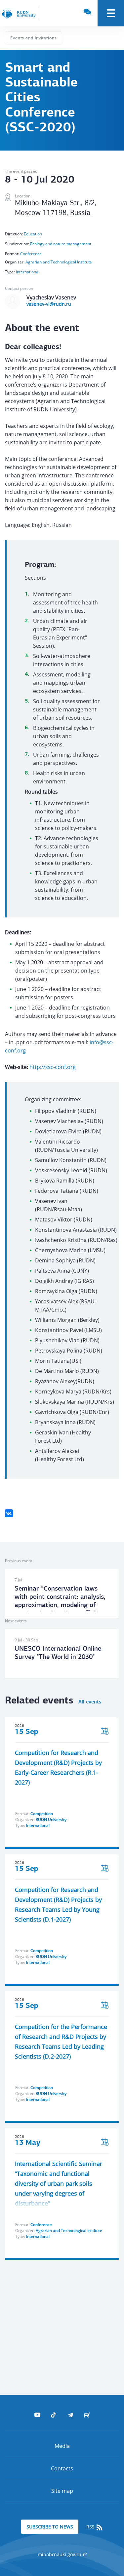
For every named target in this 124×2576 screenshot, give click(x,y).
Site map (62, 2491)
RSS (91, 2527)
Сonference (31, 254)
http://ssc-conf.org (53, 1067)
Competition (42, 1814)
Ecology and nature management (61, 244)
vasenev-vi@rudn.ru (49, 304)
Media (62, 2446)
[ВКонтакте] (9, 1513)
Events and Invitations (34, 38)
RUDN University (51, 1820)
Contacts (62, 2468)
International (28, 272)
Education (33, 234)
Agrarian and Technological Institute (59, 262)
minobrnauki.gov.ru (60, 2554)
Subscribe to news (50, 2527)
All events (90, 1702)
